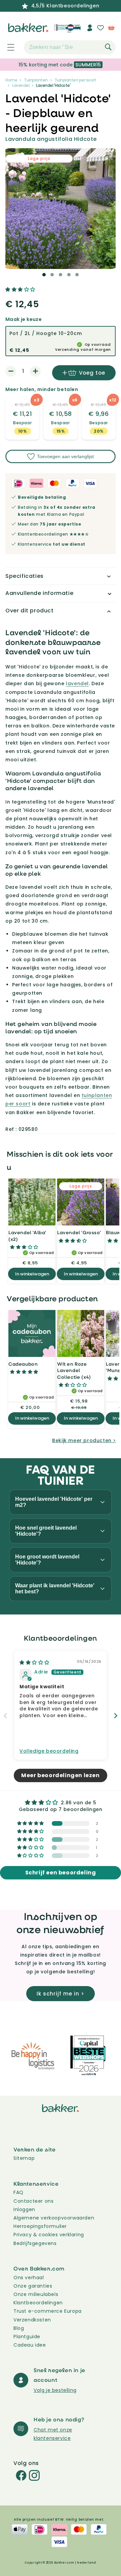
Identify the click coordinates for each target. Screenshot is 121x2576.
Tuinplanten (36, 80)
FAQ (18, 2192)
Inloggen (24, 2209)
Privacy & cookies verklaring (49, 2235)
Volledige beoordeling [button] (49, 1751)
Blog (19, 2328)
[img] (34, 1662)
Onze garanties (33, 2286)
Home (11, 80)
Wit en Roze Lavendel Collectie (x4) (74, 1370)
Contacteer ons (33, 2201)
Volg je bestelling (55, 2390)
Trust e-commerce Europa (48, 2311)
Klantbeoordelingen (38, 2303)
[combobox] (70, 47)
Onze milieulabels (36, 2294)
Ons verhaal (29, 2278)
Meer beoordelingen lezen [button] (60, 1775)
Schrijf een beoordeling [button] (61, 1873)
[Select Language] (73, 30)
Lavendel (21, 85)
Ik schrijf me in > (61, 1994)
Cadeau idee (30, 2345)
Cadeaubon (23, 1364)
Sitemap (24, 2158)
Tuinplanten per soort (75, 80)
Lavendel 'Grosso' (79, 1232)
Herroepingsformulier (40, 2226)
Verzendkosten (32, 2320)
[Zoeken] (108, 47)
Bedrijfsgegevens (35, 2243)
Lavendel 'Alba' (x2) (27, 1236)
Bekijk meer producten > (84, 1440)
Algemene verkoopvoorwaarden (54, 2218)
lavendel (77, 683)
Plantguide (27, 2337)
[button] (7, 47)
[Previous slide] (5, 1716)
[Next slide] (116, 1716)
